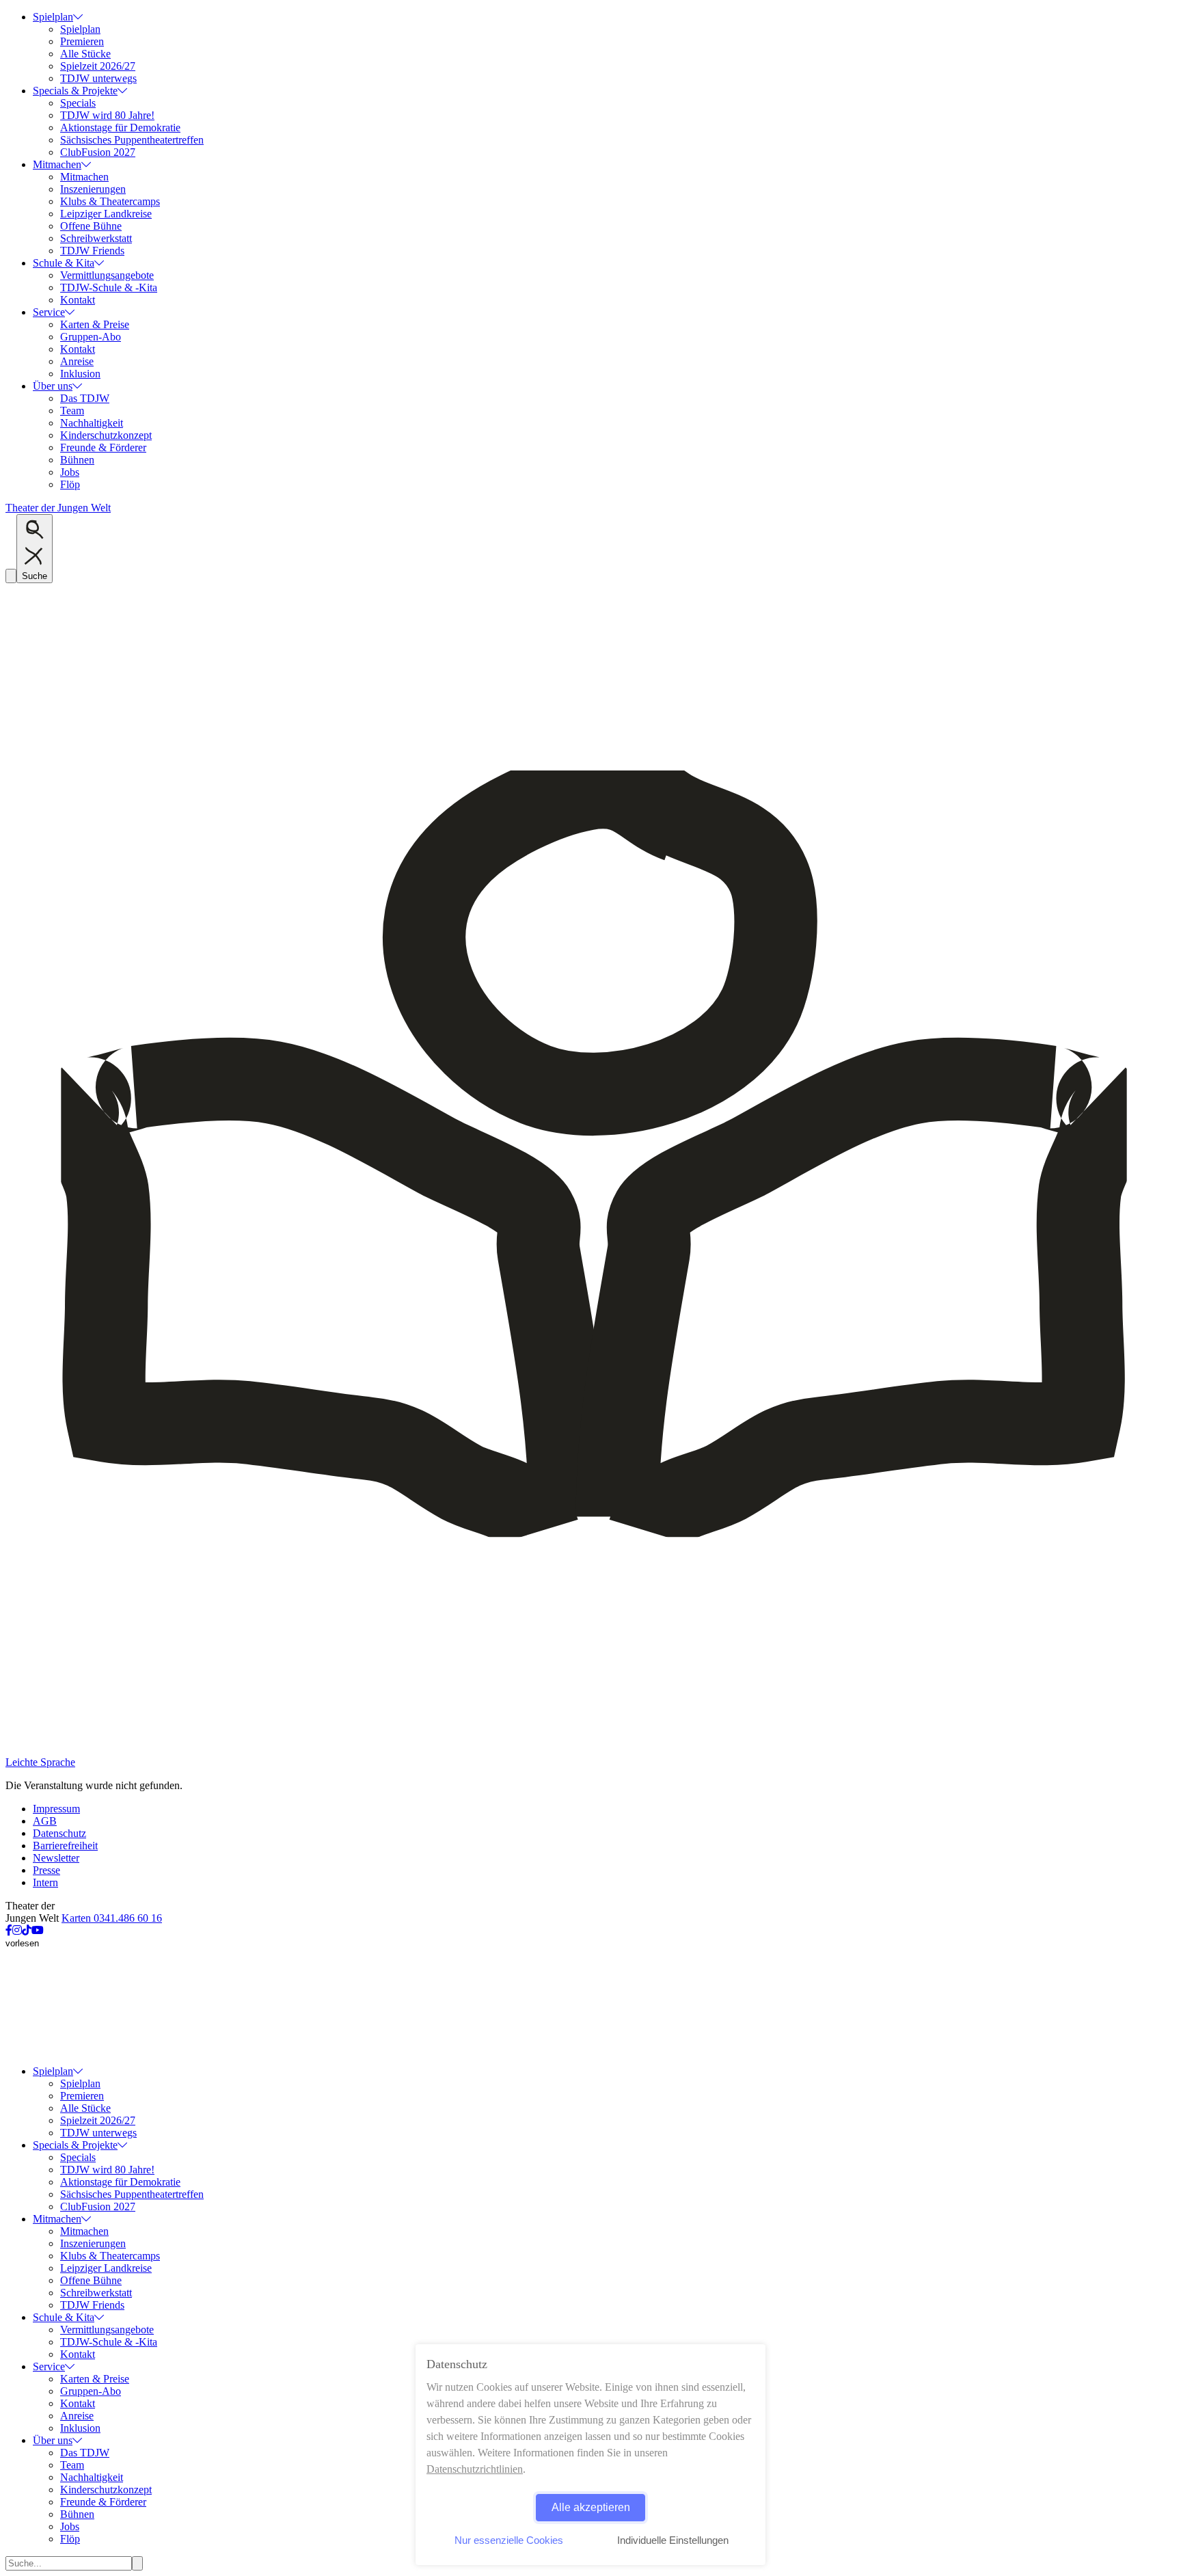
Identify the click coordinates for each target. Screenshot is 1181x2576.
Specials (78, 103)
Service (49, 312)
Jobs (70, 472)
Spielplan (53, 17)
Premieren (82, 41)
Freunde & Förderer (103, 447)
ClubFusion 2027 (98, 152)
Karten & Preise (95, 324)
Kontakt (78, 300)
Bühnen (77, 460)
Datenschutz (59, 1833)
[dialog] (590, 2455)
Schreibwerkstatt (96, 238)
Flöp (70, 484)
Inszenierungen (93, 189)
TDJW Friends (92, 251)
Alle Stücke (85, 54)
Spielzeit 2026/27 (98, 66)
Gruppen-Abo (91, 337)
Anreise (77, 361)
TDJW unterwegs (98, 78)
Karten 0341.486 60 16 (112, 1918)
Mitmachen (57, 164)
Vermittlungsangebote (107, 275)
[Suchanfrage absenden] (137, 2563)
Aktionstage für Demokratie (120, 128)
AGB (45, 1821)
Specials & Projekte (75, 91)
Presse (46, 1870)
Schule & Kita (64, 263)
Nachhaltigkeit (92, 423)
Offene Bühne (91, 226)
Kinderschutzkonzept (106, 435)
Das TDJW (85, 398)
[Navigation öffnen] (11, 576)
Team (72, 411)
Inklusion (80, 374)
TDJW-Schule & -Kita (109, 287)
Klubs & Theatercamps (110, 201)
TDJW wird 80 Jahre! (107, 115)
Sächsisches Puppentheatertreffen (132, 140)
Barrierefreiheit (65, 1846)
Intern (45, 1882)
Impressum (56, 1809)
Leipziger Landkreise (106, 214)
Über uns (53, 386)
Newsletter (56, 1858)
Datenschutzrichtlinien (475, 2469)
